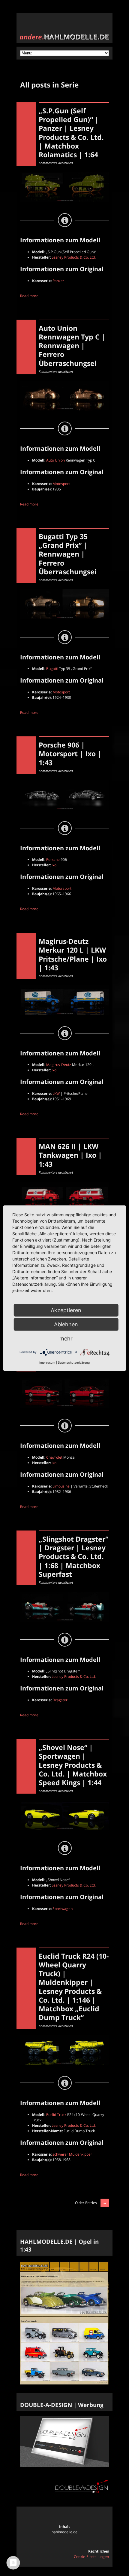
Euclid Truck (56, 2115)
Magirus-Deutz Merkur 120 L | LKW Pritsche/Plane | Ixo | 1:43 (73, 954)
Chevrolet (54, 1457)
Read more (29, 296)
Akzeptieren (66, 1310)
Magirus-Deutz (59, 1065)
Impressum (47, 1362)
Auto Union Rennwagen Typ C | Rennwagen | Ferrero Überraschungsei (72, 346)
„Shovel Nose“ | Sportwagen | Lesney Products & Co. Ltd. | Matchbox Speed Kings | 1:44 (73, 1765)
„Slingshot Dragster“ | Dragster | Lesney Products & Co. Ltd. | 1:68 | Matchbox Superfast (73, 1557)
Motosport (61, 484)
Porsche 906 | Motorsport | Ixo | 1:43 (70, 754)
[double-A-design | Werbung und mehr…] (64, 2465)
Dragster (60, 1700)
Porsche (53, 860)
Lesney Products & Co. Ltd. (74, 257)
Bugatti (52, 669)
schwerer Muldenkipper (72, 2154)
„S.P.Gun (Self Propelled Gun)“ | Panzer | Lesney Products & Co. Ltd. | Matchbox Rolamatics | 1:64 (71, 133)
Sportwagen (63, 1909)
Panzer (58, 281)
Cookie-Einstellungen (91, 2557)
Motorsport (62, 888)
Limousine (61, 1486)
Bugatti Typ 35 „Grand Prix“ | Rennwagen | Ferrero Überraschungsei (68, 554)
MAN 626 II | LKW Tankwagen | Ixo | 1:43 (70, 1155)
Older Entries (86, 2203)
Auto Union (55, 460)
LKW (56, 1093)
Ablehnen (66, 1324)
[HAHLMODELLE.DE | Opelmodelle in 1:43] (64, 2383)
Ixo (54, 865)
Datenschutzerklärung (74, 1362)
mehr (66, 1338)
